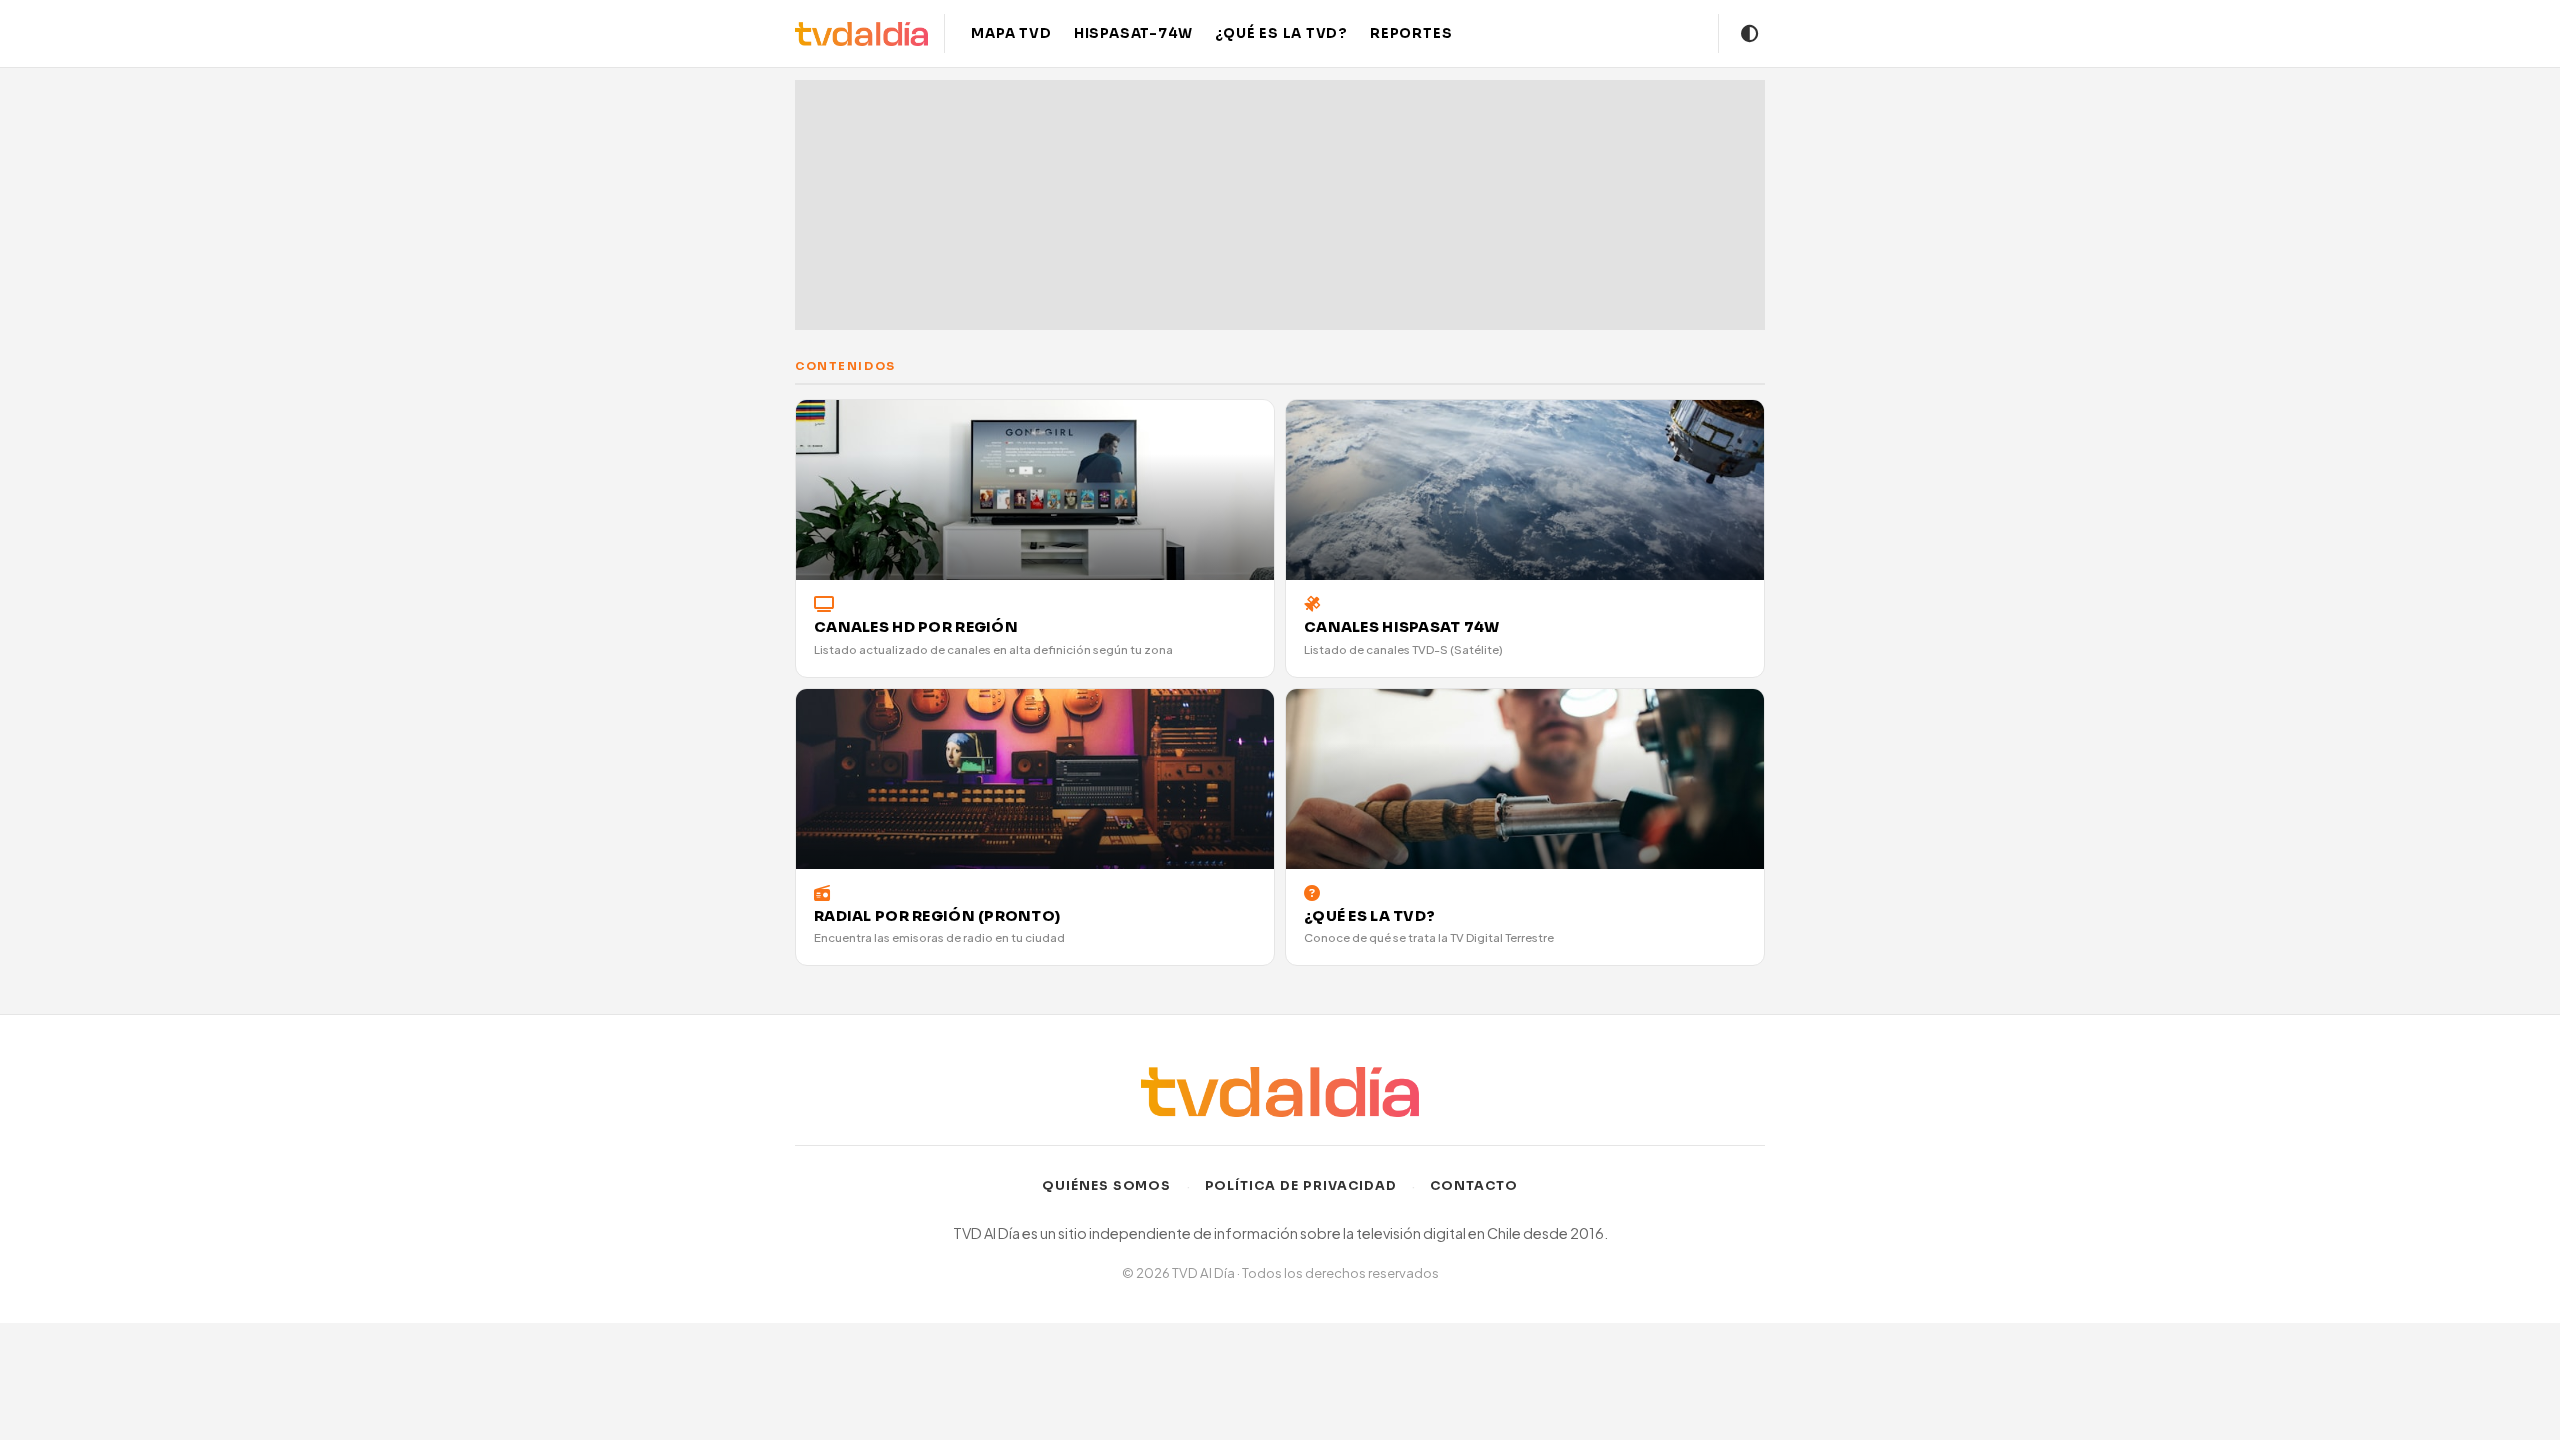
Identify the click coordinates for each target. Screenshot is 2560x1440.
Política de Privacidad (1301, 1186)
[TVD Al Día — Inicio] (861, 34)
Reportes (1411, 33)
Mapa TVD (1011, 33)
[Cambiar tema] (1750, 34)
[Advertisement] (1280, 205)
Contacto (1474, 1186)
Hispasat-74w (1133, 33)
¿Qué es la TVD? (1281, 33)
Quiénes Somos (1107, 1186)
